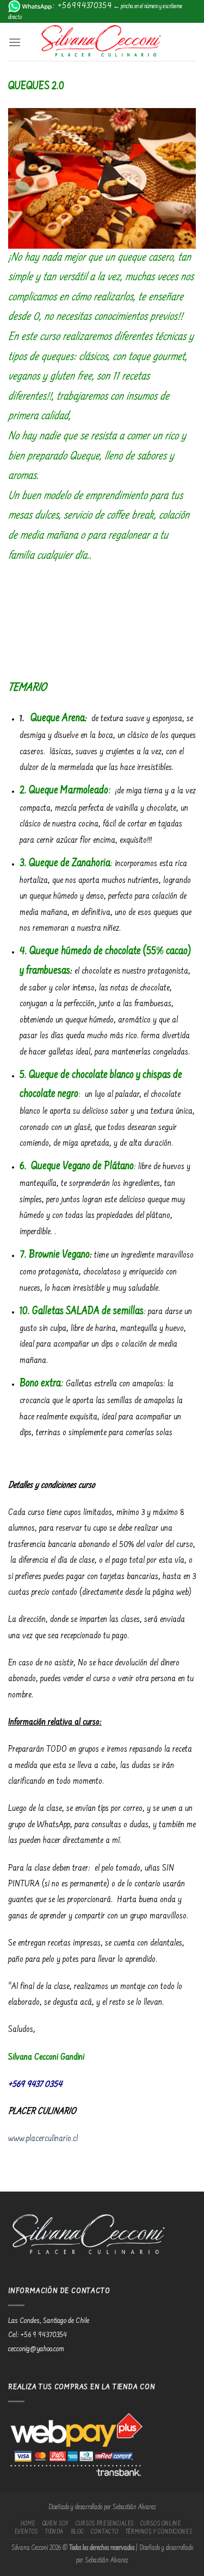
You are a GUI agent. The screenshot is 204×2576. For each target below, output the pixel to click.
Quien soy (56, 2524)
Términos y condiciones (159, 2532)
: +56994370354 (82, 6)
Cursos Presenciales (105, 2524)
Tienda (54, 2532)
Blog (78, 2532)
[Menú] (15, 42)
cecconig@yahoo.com (36, 2350)
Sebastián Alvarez (134, 2508)
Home (28, 2524)
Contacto (104, 2532)
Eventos (26, 2532)
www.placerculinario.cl (43, 2139)
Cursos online (160, 2524)
